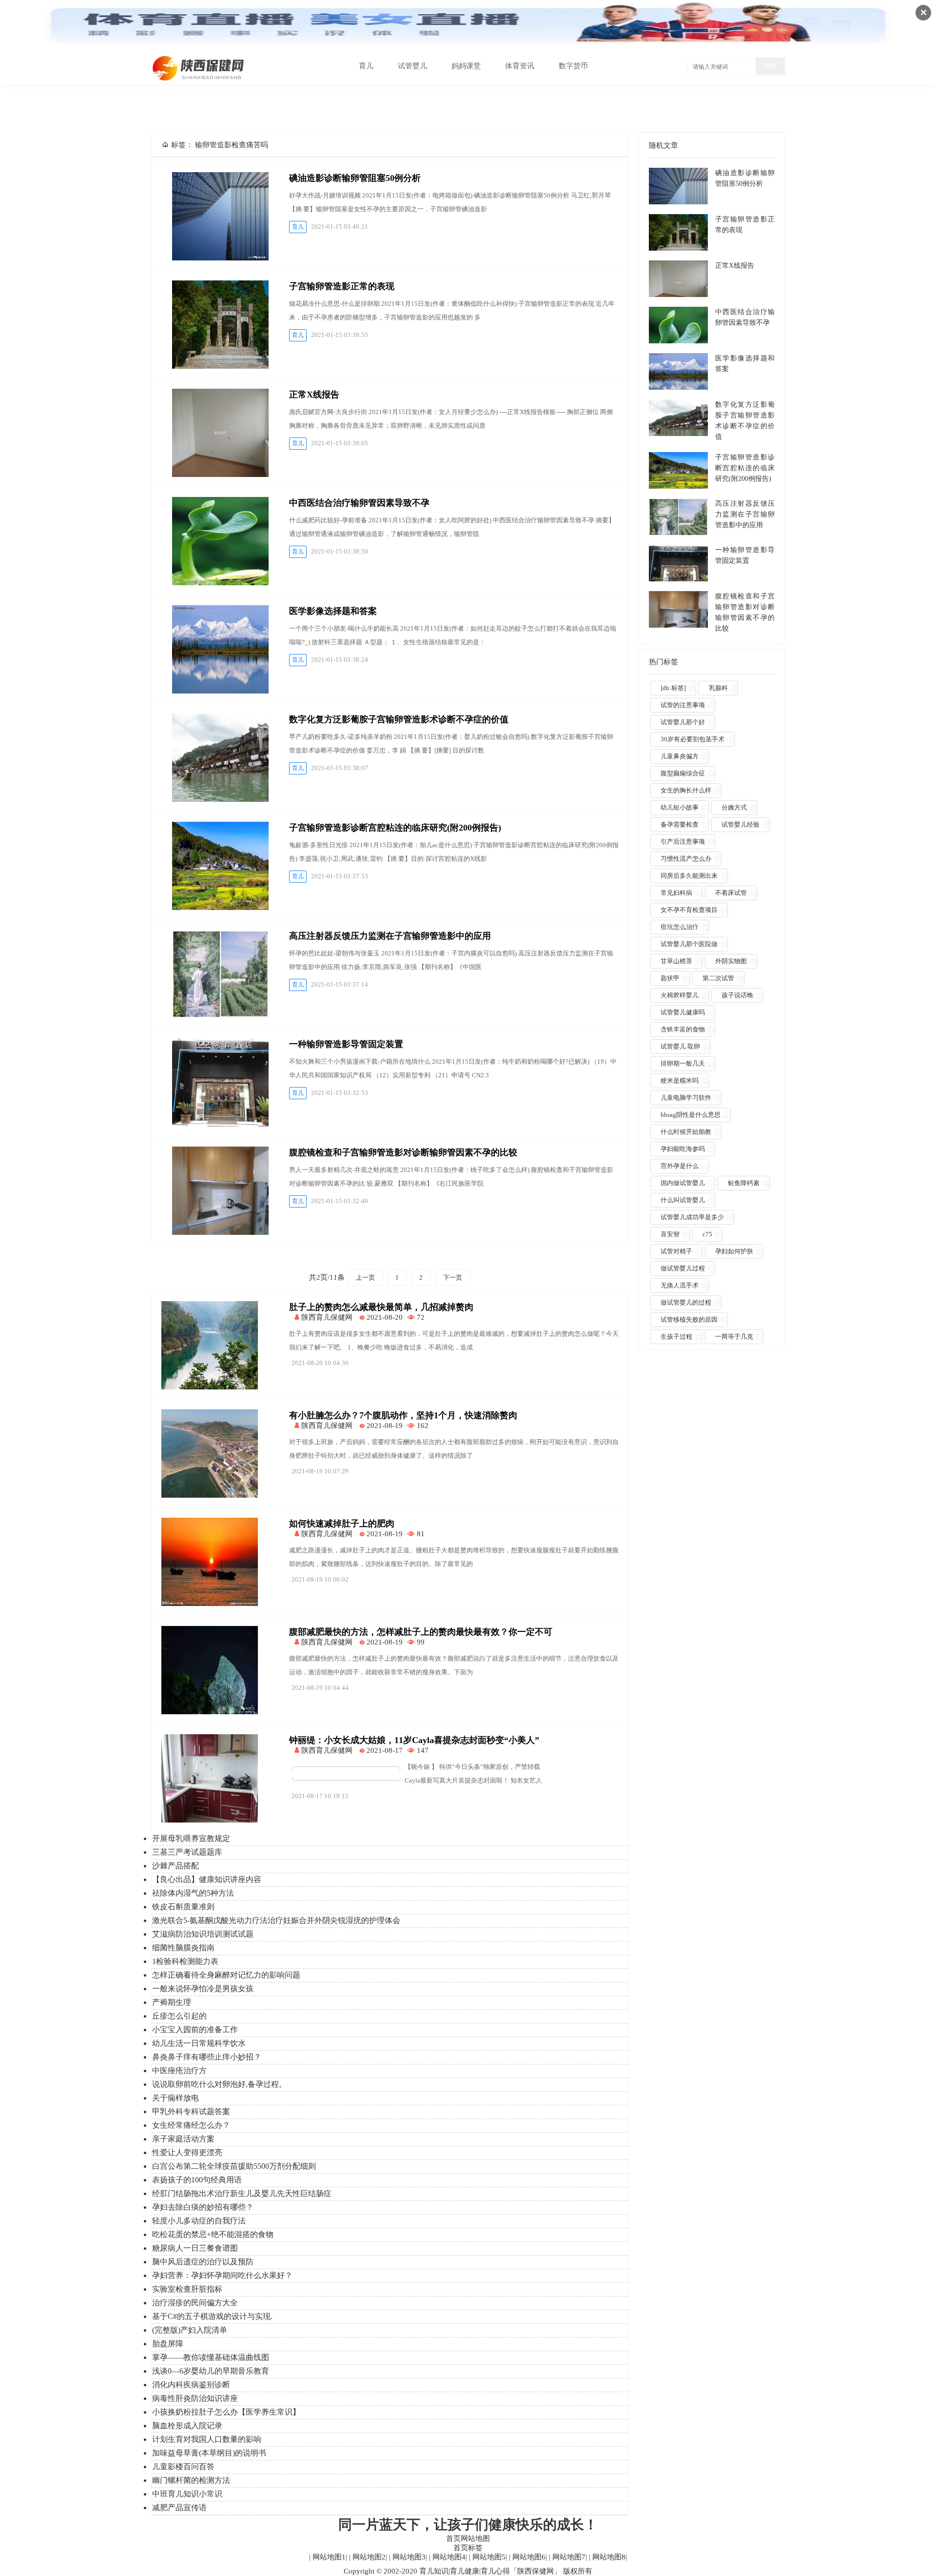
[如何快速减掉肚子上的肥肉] (210, 1604)
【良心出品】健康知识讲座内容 (207, 1879)
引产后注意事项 (683, 842)
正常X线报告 (314, 395)
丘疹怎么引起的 (179, 2016)
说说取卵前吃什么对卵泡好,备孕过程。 (219, 2084)
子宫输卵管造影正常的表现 (342, 286)
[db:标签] (673, 688)
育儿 (366, 66)
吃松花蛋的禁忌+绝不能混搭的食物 (213, 2234)
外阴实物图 (731, 961)
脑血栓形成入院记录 (187, 2426)
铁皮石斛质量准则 (183, 1907)
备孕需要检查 (680, 824)
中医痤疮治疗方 (179, 2071)
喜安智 (670, 1234)
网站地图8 (608, 2557)
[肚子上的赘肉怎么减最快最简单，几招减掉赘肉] (210, 1387)
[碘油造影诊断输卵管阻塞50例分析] (220, 216)
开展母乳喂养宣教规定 (191, 1838)
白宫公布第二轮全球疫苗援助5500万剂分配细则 (234, 2166)
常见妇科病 (676, 893)
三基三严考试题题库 (187, 1852)
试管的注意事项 (683, 705)
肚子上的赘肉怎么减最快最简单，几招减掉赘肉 (381, 1307)
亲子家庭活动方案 (183, 2139)
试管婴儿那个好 (683, 722)
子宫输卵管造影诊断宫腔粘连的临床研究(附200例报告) (395, 828)
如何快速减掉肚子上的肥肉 (342, 1524)
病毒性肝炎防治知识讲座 (195, 2398)
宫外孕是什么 (680, 1166)
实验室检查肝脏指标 (187, 2289)
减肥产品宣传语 (179, 2507)
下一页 (453, 1278)
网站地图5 (488, 2557)
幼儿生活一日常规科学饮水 (199, 2043)
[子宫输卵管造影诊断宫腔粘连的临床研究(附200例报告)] (220, 866)
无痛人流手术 (680, 1285)
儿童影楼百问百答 (183, 2467)
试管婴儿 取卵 (680, 1046)
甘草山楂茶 (676, 961)
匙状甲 (670, 978)
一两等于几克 (734, 1337)
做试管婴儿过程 (683, 1268)
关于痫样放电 (175, 2098)
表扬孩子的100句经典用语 (197, 2180)
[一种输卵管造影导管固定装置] (220, 1082)
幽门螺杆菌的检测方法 (191, 2480)
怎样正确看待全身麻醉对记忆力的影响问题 (226, 1975)
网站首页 (320, 66)
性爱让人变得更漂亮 (187, 2152)
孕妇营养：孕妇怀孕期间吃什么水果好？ (222, 2275)
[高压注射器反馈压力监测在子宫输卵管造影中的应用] (220, 974)
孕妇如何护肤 (734, 1251)
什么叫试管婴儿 (683, 1200)
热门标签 (663, 662)
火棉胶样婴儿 (680, 995)
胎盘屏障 (168, 2344)
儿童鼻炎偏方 (680, 756)
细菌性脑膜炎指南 (183, 1948)
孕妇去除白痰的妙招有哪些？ (203, 2207)
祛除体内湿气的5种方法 (193, 1893)
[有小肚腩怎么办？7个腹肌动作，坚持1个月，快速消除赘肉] (210, 1495)
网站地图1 (328, 2557)
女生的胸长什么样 (686, 790)
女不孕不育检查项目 (689, 910)
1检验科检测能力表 (185, 1961)
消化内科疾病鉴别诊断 (191, 2385)
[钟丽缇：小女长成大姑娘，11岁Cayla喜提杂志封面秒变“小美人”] (210, 1820)
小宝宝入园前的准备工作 (195, 2030)
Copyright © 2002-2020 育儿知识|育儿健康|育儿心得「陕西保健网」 (452, 2571)
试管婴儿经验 (741, 824)
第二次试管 (718, 978)
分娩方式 (734, 807)
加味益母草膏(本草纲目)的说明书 (209, 2453)
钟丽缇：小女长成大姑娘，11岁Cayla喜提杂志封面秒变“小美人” (414, 1740)
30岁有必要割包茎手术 (692, 739)
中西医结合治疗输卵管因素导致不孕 (359, 503)
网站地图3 (408, 2557)
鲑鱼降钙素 (744, 1183)
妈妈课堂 (466, 66)
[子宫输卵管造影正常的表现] (220, 325)
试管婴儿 (412, 66)
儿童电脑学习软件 (686, 1098)
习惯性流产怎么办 (686, 859)
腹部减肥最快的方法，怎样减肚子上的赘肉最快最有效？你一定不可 (421, 1632)
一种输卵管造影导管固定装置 (346, 1044)
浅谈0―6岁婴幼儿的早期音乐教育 (211, 2371)
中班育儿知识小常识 (187, 2494)
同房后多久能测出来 (689, 876)
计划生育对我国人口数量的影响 (207, 2439)
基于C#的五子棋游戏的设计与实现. (212, 2316)
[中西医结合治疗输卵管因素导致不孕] (220, 541)
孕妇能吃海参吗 (683, 1149)
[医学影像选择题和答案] (220, 649)
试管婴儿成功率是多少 (692, 1217)
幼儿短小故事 (680, 807)
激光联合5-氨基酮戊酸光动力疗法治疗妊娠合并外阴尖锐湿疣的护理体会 (276, 1920)
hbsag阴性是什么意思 (691, 1115)
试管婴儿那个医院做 (689, 944)
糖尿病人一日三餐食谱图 (195, 2248)
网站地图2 (368, 2557)
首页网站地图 (468, 2538)
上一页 (365, 1278)
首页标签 (468, 2548)
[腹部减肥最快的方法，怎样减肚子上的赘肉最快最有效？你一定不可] (210, 1712)
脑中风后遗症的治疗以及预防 (203, 2262)
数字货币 (573, 66)
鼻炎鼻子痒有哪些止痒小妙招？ (207, 2057)
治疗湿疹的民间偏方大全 (195, 2303)
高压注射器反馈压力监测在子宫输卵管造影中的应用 (390, 936)
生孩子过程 (676, 1337)
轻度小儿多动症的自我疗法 (199, 2221)
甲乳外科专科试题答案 (191, 2111)
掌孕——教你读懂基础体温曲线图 (211, 2357)
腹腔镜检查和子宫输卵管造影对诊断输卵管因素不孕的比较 (403, 1152)
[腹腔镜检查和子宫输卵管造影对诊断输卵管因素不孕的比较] (220, 1191)
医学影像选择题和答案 (333, 611)
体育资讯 (520, 66)
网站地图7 (568, 2557)
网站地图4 (448, 2557)
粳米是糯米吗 (680, 1080)
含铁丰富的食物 (683, 1029)
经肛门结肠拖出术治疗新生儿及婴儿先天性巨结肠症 (242, 2193)
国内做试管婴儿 (683, 1183)
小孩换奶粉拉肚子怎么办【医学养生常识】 (226, 2412)
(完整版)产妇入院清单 (190, 2330)
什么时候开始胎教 (686, 1132)
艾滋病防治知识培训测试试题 (203, 1934)
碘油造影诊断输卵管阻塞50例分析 (355, 178)
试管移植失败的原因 (689, 1319)
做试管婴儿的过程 (686, 1302)
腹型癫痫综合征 (683, 773)
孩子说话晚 (737, 995)
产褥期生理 (172, 2002)
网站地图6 (528, 2557)
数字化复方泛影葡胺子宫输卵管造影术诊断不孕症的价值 (399, 719)
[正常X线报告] (220, 433)
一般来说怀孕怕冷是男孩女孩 (203, 1989)
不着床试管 (731, 893)
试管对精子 (676, 1251)
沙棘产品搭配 (175, 1866)
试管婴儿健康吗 (683, 1012)
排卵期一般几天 (683, 1063)
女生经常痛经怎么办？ (191, 2125)
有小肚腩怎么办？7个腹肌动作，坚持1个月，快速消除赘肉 (403, 1415)
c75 (707, 1234)
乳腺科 (718, 688)
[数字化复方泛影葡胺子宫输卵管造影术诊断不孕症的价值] (220, 758)
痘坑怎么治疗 (680, 927)
